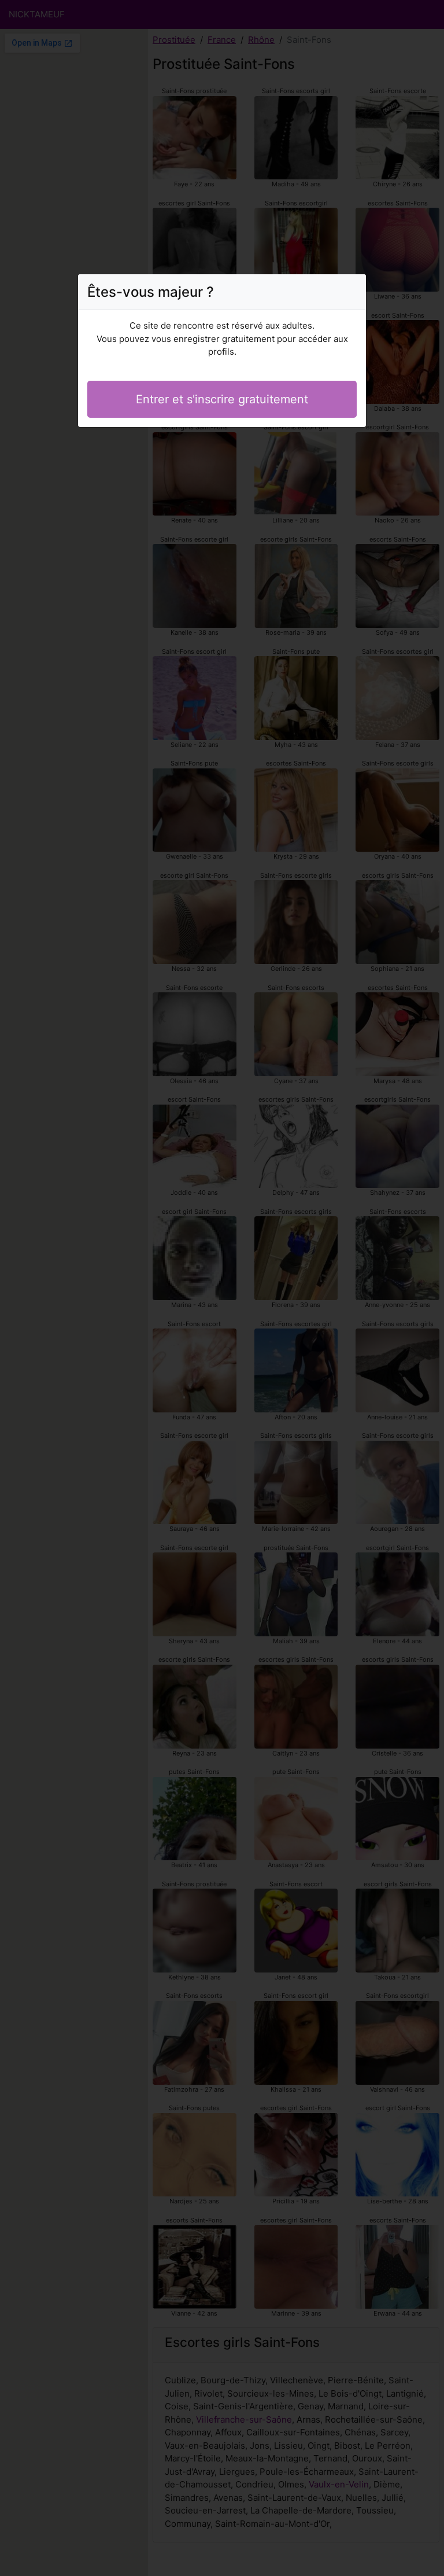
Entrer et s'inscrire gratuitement (222, 399)
